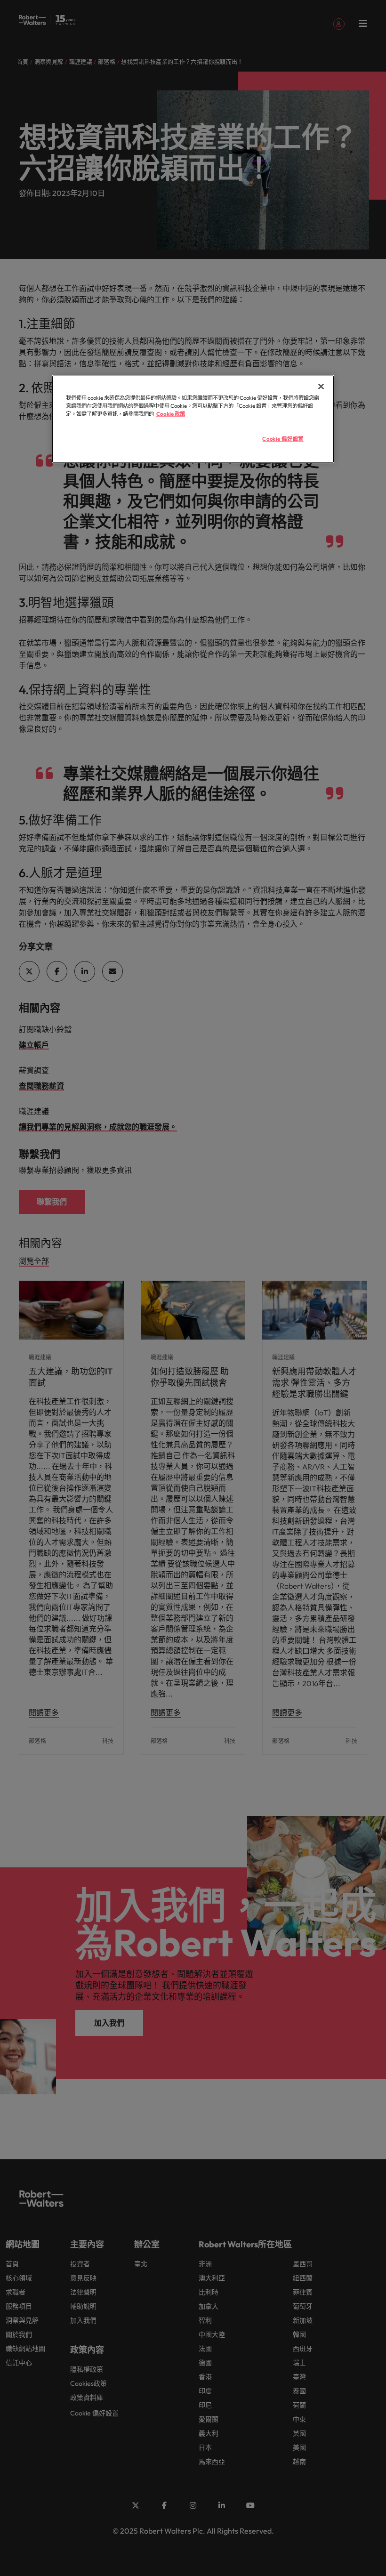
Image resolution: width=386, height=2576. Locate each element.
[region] (193, 419)
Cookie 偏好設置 (283, 439)
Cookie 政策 (171, 413)
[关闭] (321, 386)
